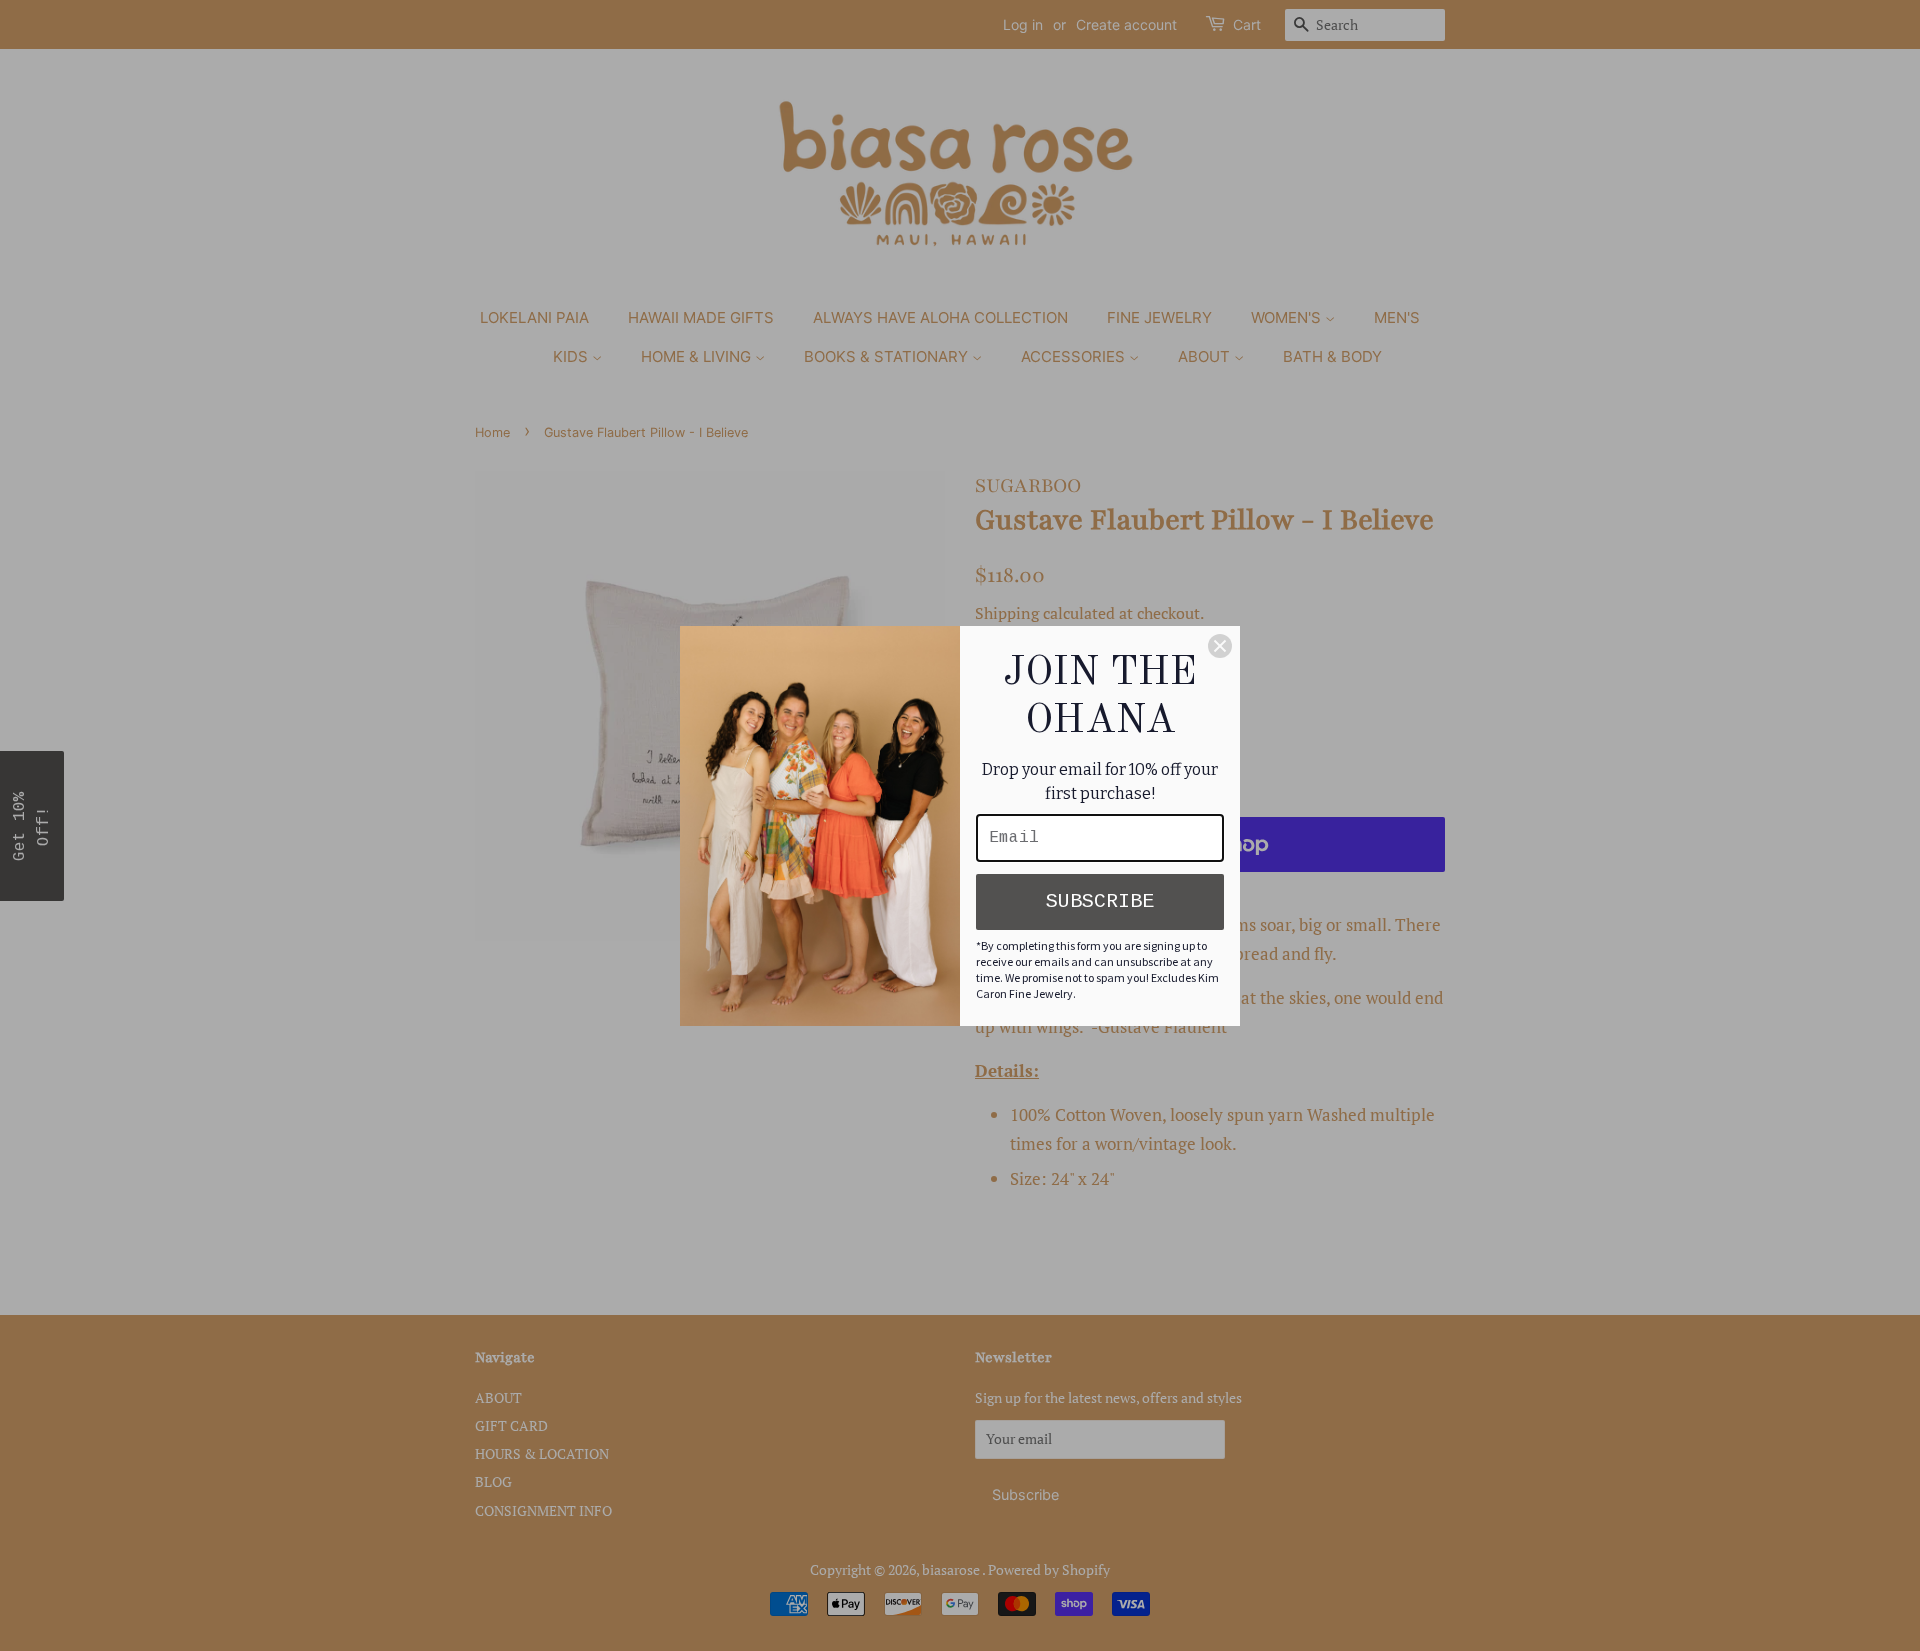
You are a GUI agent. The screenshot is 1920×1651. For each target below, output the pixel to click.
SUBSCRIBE (1100, 901)
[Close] (1220, 646)
